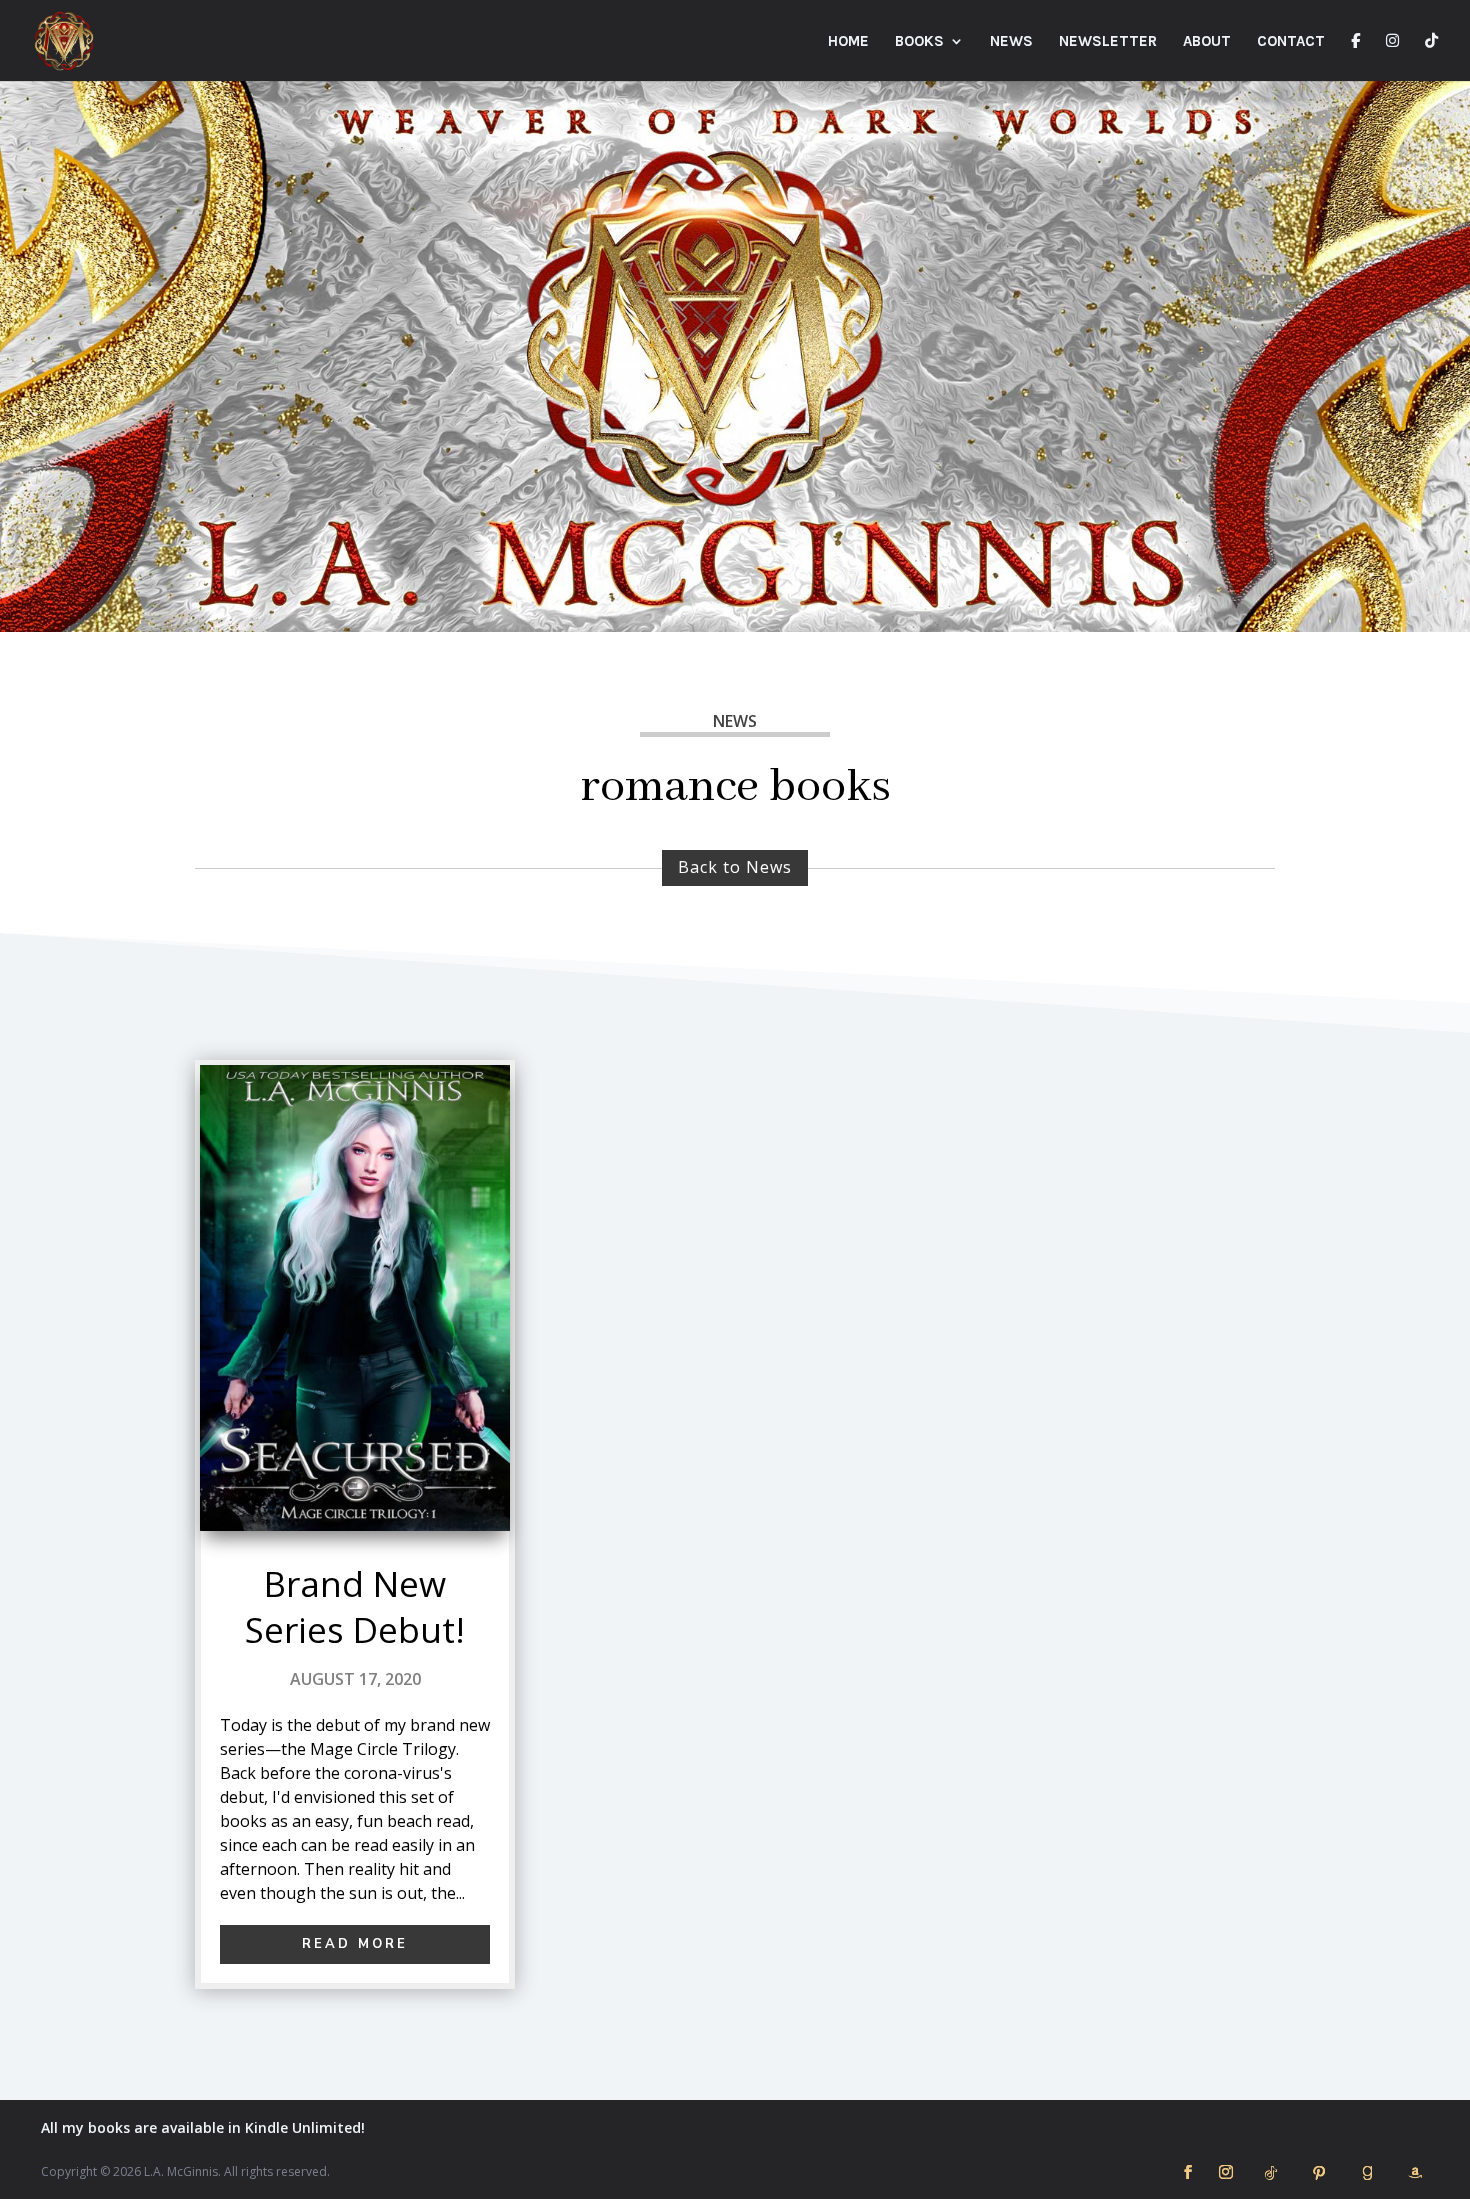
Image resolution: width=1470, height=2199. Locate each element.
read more (355, 1944)
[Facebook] (1355, 57)
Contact (1291, 42)
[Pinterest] (1319, 2173)
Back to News (735, 867)
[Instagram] (1392, 57)
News (1011, 42)
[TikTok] (1431, 57)
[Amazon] (1415, 2173)
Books (919, 42)
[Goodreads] (1367, 2173)
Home (848, 42)
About (1207, 42)
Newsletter (1108, 42)
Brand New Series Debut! (355, 1606)
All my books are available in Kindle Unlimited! (203, 2127)
